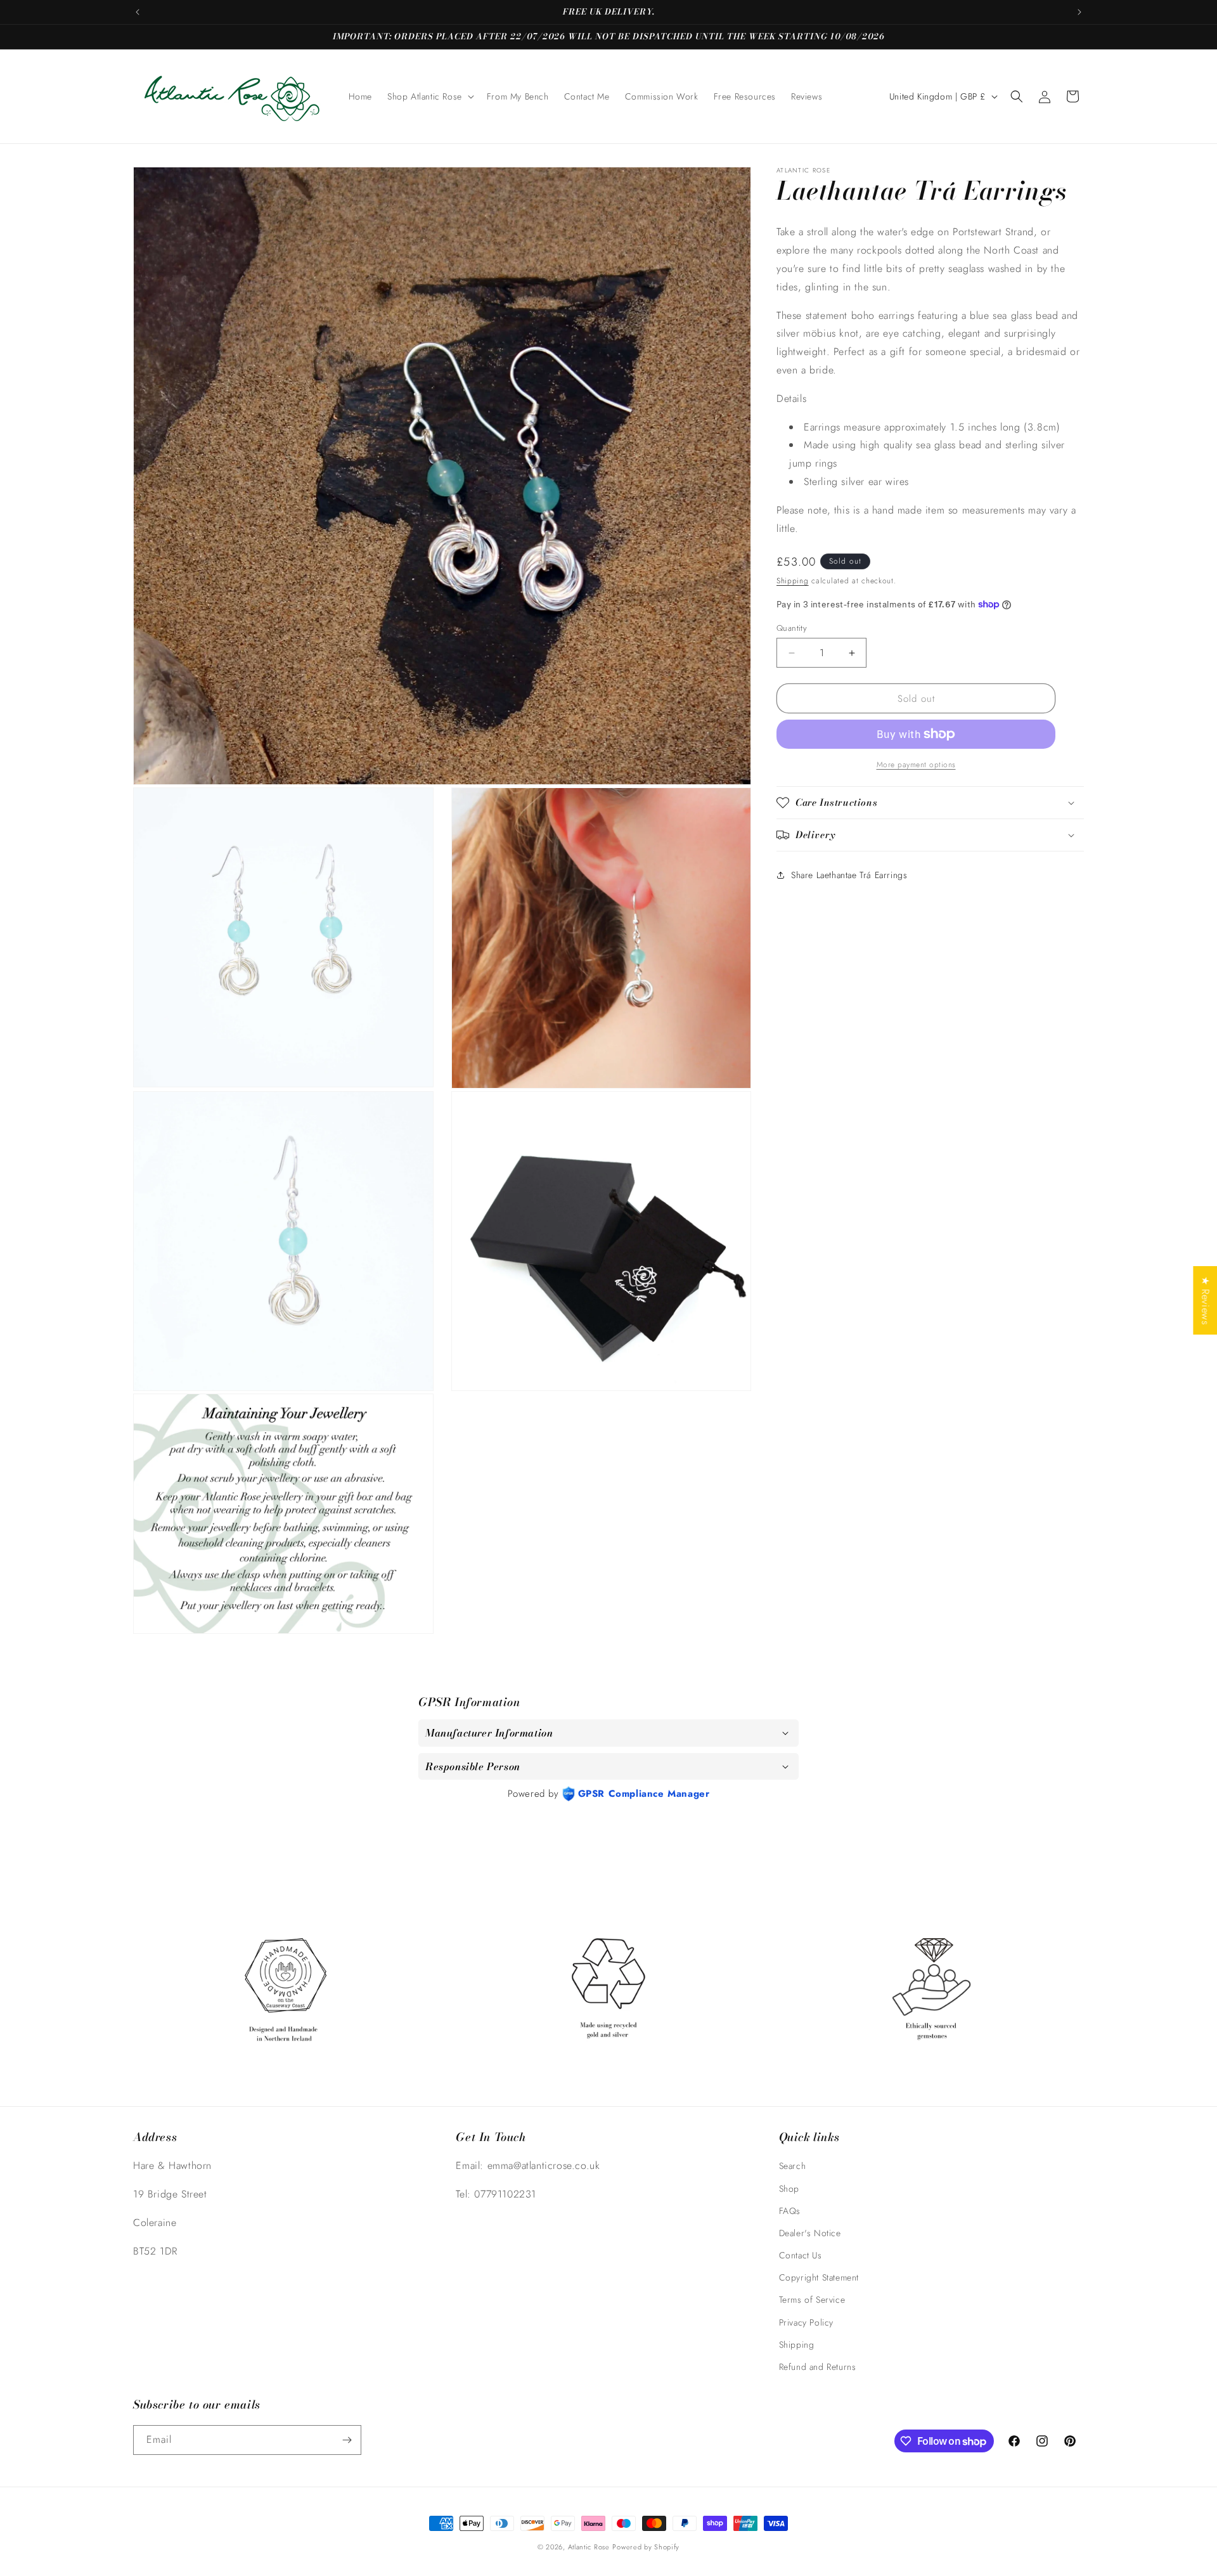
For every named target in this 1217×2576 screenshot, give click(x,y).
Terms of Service (812, 2300)
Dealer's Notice (810, 2233)
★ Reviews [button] (1205, 1300)
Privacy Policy (806, 2322)
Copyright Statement (819, 2277)
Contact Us (801, 2255)
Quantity (792, 628)
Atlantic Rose (589, 2547)
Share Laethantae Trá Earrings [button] (849, 874)
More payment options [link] (916, 765)
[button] (429, 96)
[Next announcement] (1079, 12)
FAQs (790, 2211)
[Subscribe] (347, 2440)
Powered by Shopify (646, 2547)
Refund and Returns (818, 2367)
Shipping (793, 581)
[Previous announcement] (138, 12)
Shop (789, 2189)
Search (793, 2166)
